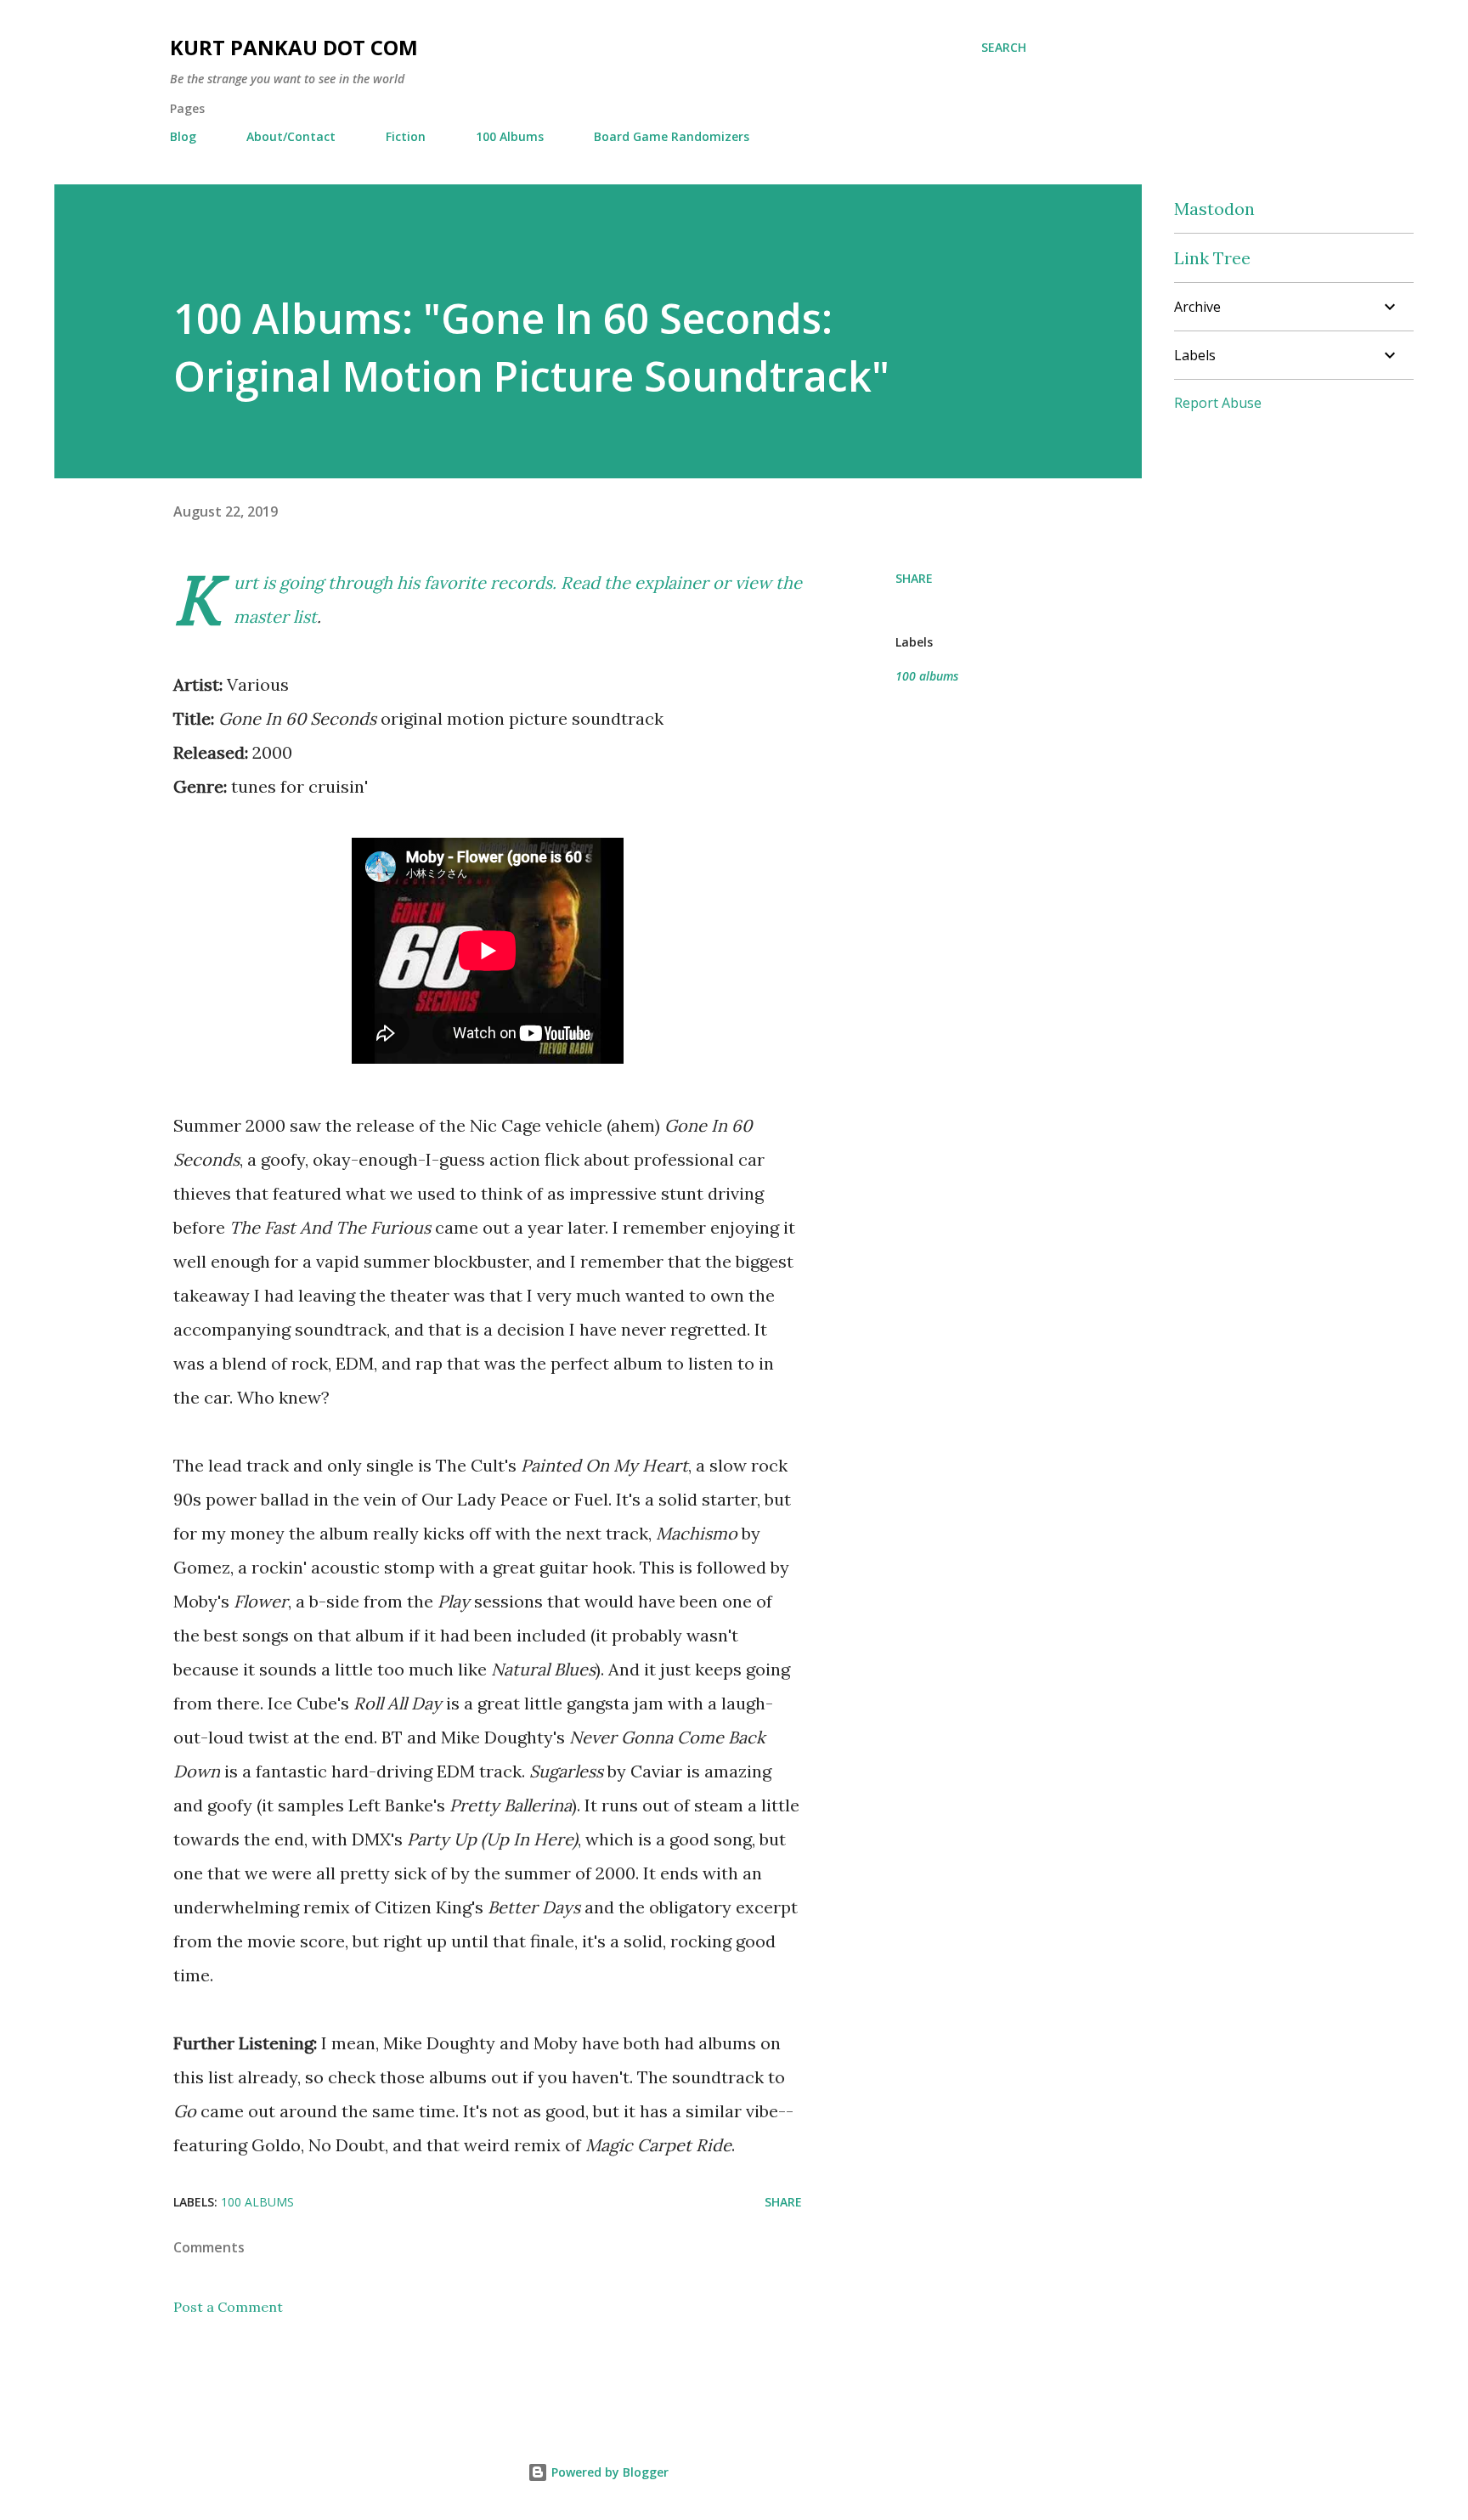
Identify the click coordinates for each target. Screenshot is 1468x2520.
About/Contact (291, 136)
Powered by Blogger (608, 2472)
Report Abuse (1218, 403)
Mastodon (1214, 209)
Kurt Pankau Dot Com (294, 47)
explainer (672, 582)
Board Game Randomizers (672, 136)
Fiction (406, 136)
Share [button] (914, 578)
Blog (183, 136)
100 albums (927, 676)
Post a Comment (228, 2307)
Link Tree (1212, 258)
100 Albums (510, 136)
